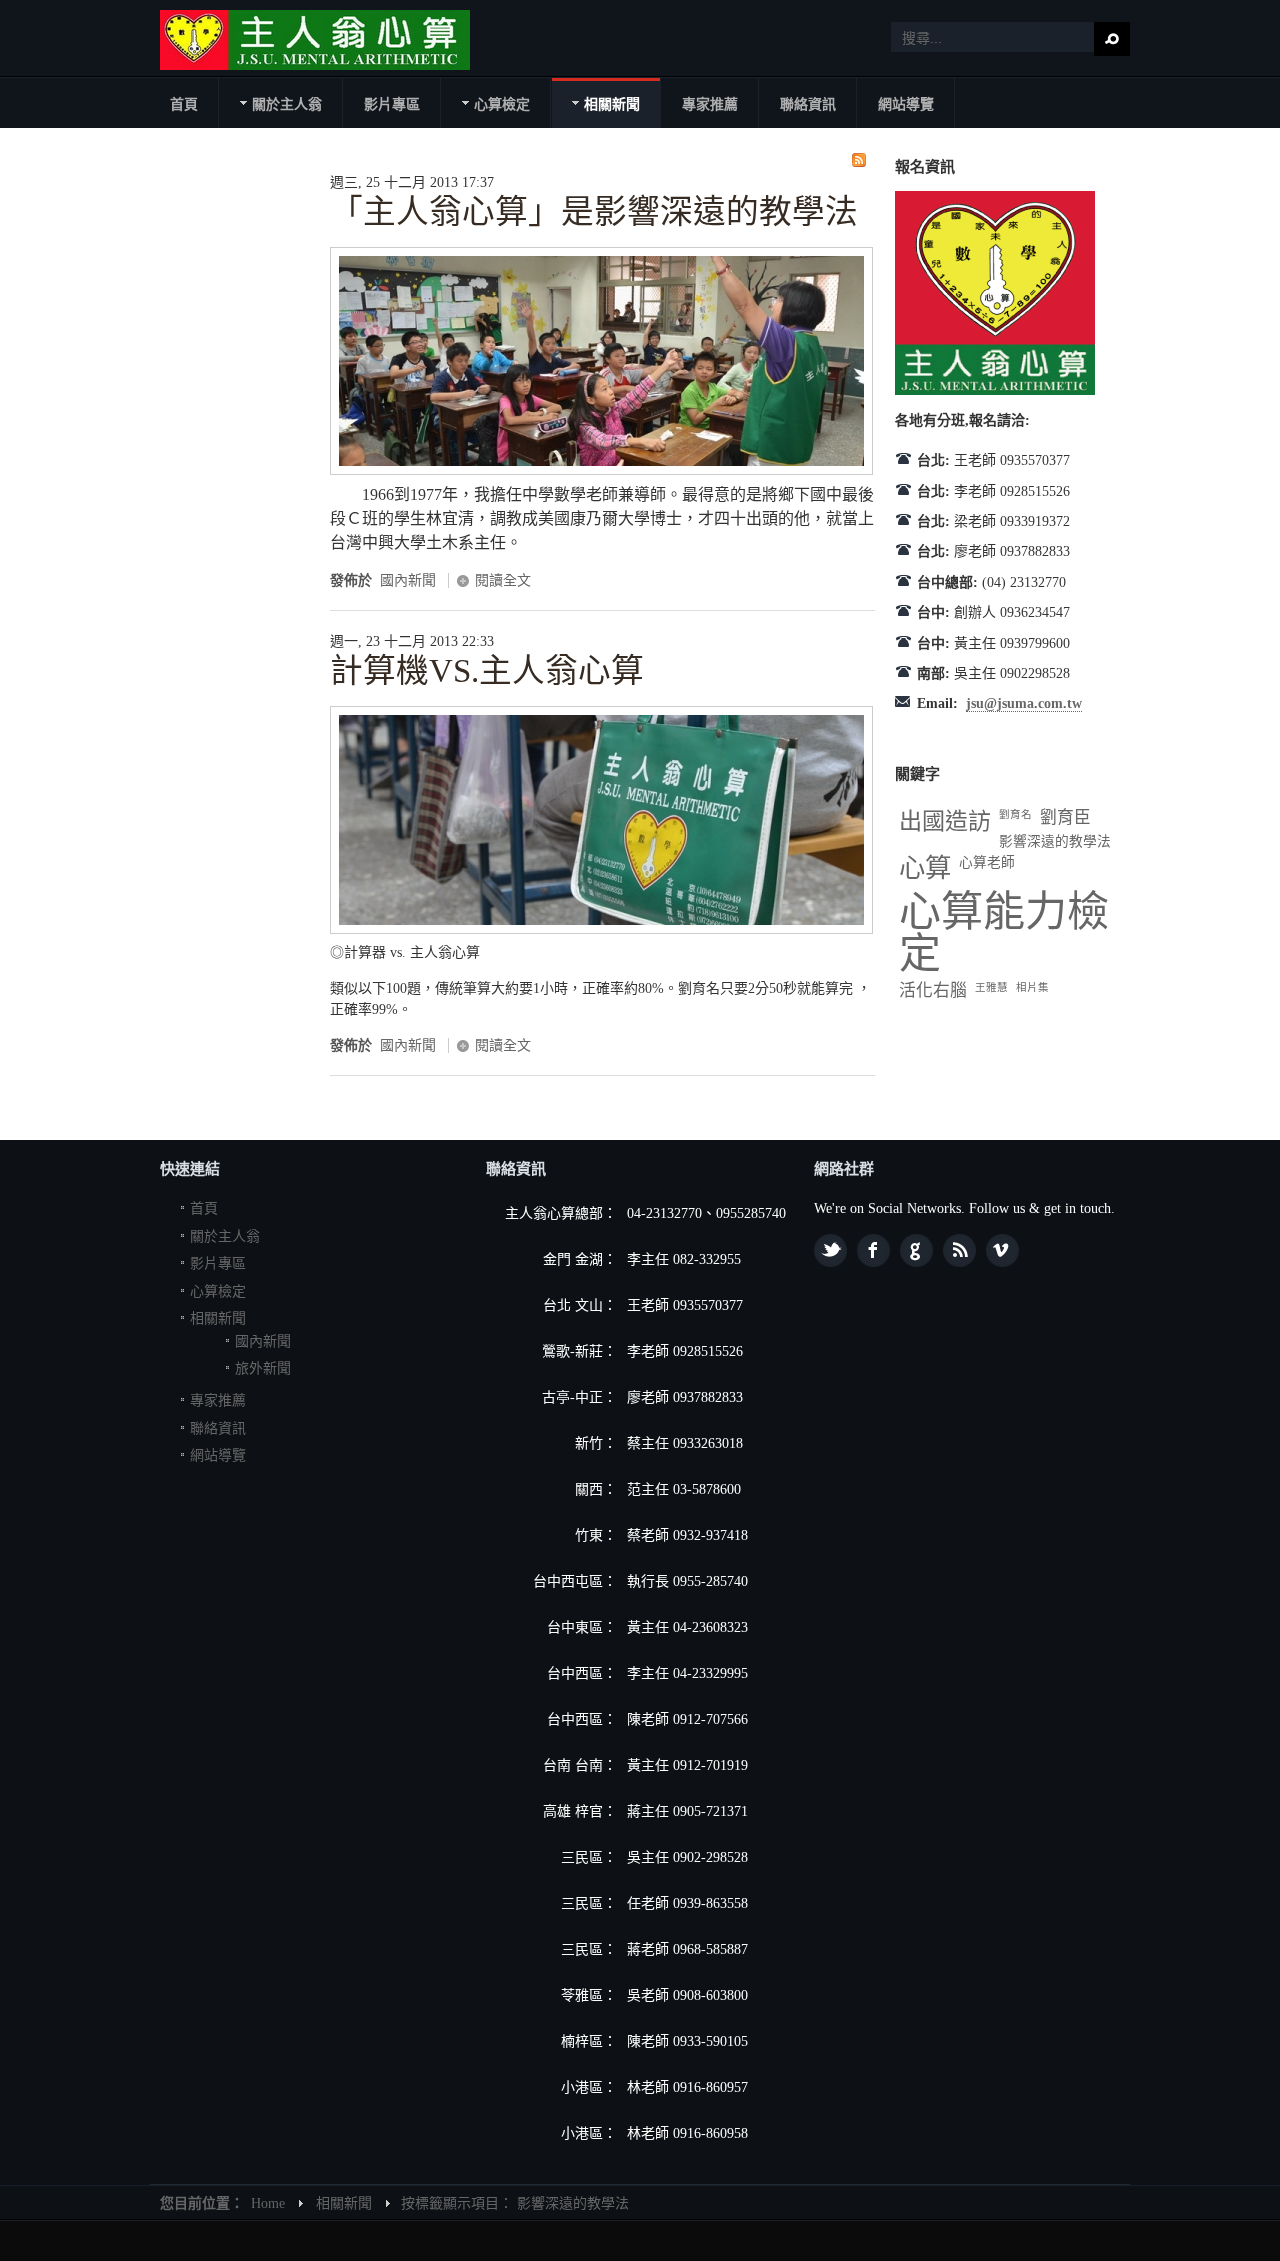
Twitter (830, 1250)
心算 (925, 868)
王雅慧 (991, 987)
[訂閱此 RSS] (859, 160)
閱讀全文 (503, 580)
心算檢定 (218, 1291)
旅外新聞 (263, 1368)
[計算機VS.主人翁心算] (601, 929)
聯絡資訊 (218, 1428)
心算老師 (987, 862)
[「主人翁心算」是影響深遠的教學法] (601, 470)
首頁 (204, 1208)
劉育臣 (1065, 817)
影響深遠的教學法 (1055, 841)
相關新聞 (218, 1318)
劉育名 (1015, 814)
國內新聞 (408, 580)
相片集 (1032, 987)
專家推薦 (218, 1400)
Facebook (873, 1250)
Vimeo (1002, 1250)
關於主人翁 (225, 1236)
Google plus (916, 1250)
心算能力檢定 (1004, 933)
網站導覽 (218, 1455)
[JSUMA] (315, 40)
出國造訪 (945, 821)
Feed (959, 1250)
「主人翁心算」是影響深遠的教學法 (594, 212)
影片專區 (218, 1263)
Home (268, 2203)
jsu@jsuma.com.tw (1024, 703)
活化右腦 (933, 990)
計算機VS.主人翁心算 (487, 671)
